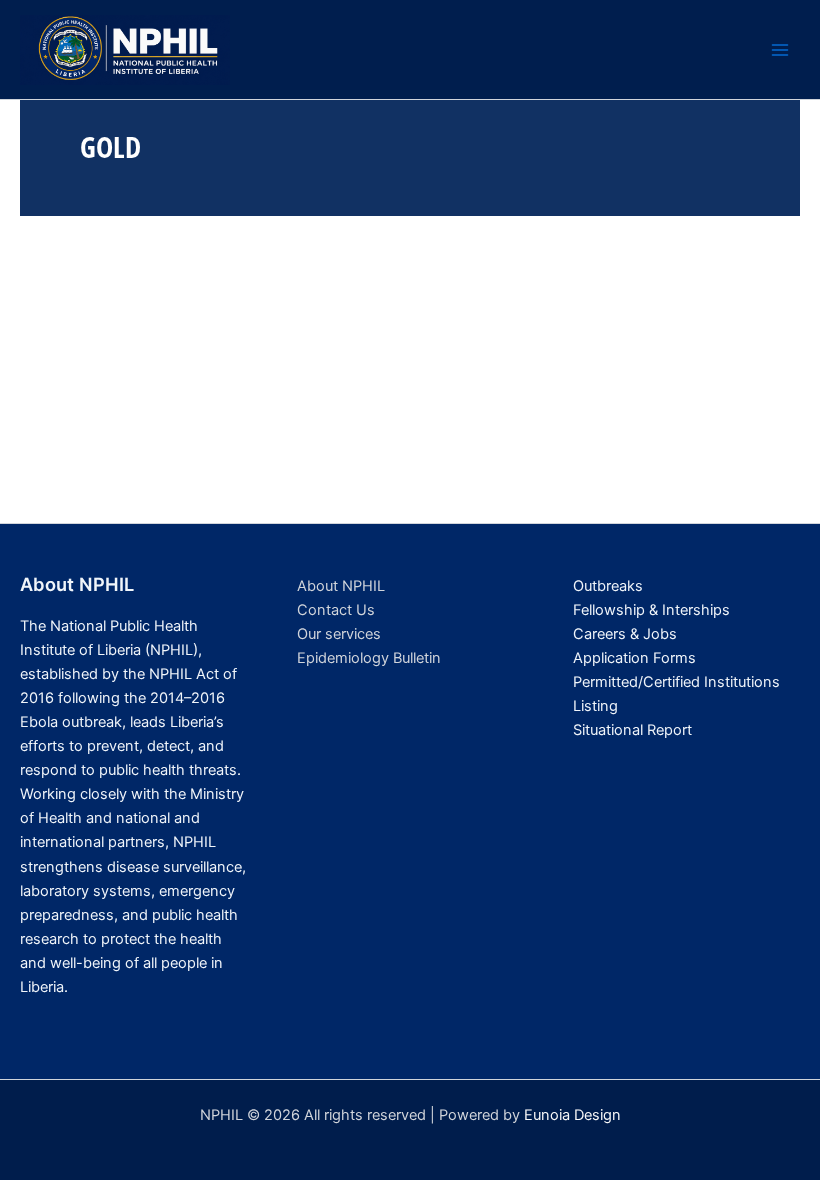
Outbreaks (608, 586)
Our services (339, 634)
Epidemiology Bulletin (369, 658)
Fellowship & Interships (651, 610)
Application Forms (634, 658)
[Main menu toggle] (780, 50)
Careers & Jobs (625, 634)
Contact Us (336, 610)
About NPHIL (341, 586)
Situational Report (632, 730)
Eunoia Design (572, 1115)
